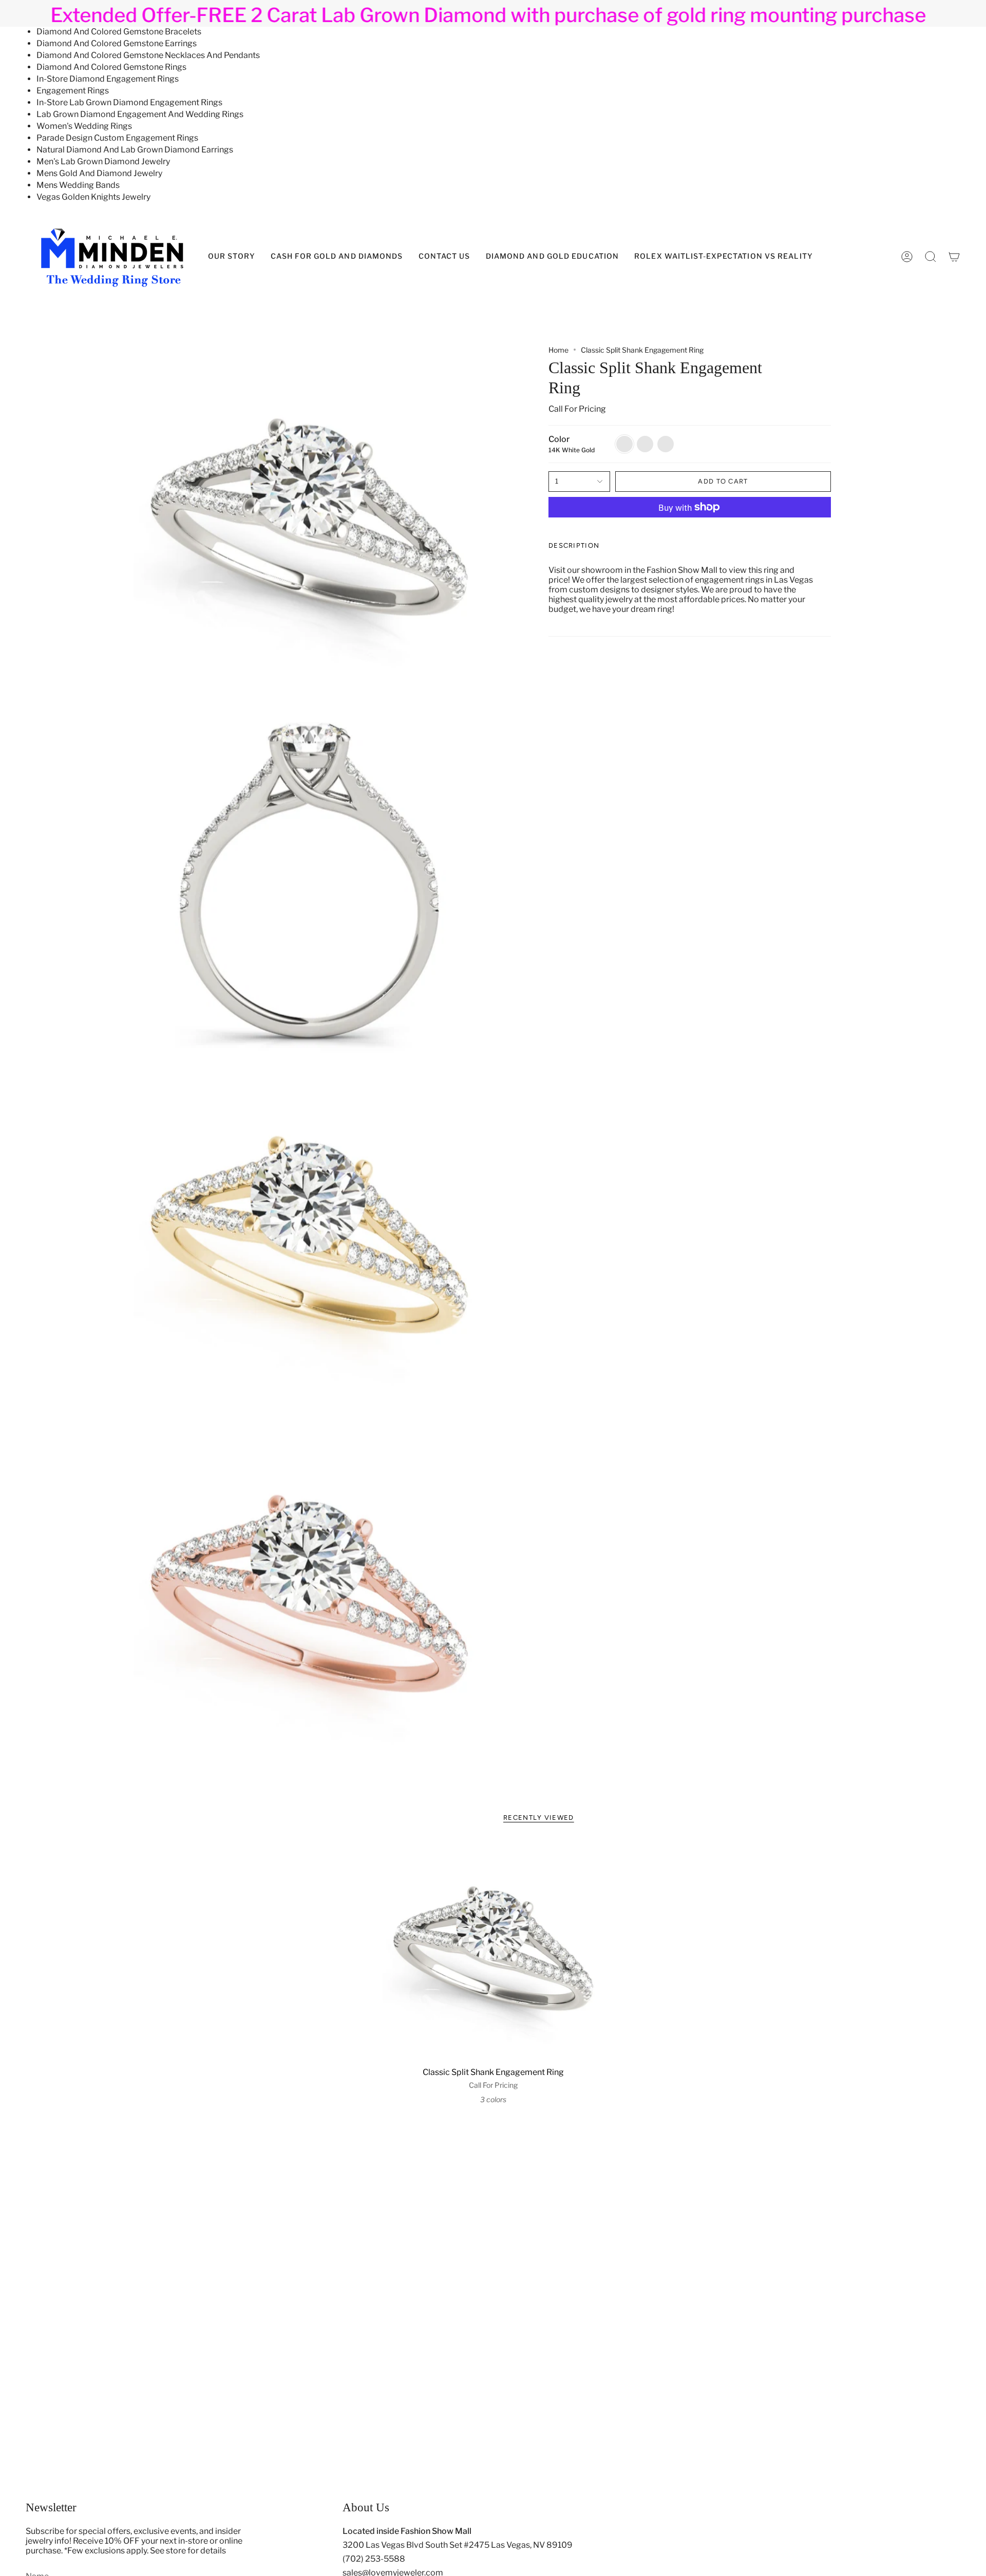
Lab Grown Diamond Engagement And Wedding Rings (140, 114)
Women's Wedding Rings (84, 126)
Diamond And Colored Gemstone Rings (111, 67)
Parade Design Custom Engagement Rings (117, 138)
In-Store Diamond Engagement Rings (108, 79)
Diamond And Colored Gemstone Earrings (117, 43)
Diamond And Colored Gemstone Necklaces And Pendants (148, 55)
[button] (553, 257)
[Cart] (954, 257)
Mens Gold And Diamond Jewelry (99, 173)
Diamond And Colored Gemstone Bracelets (119, 32)
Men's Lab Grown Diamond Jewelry (103, 161)
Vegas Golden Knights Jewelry (93, 197)
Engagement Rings (73, 91)
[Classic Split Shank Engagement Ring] (493, 1951)
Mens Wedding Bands (78, 185)
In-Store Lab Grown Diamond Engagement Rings (129, 102)
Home (558, 350)
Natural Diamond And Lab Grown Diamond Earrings (135, 150)
